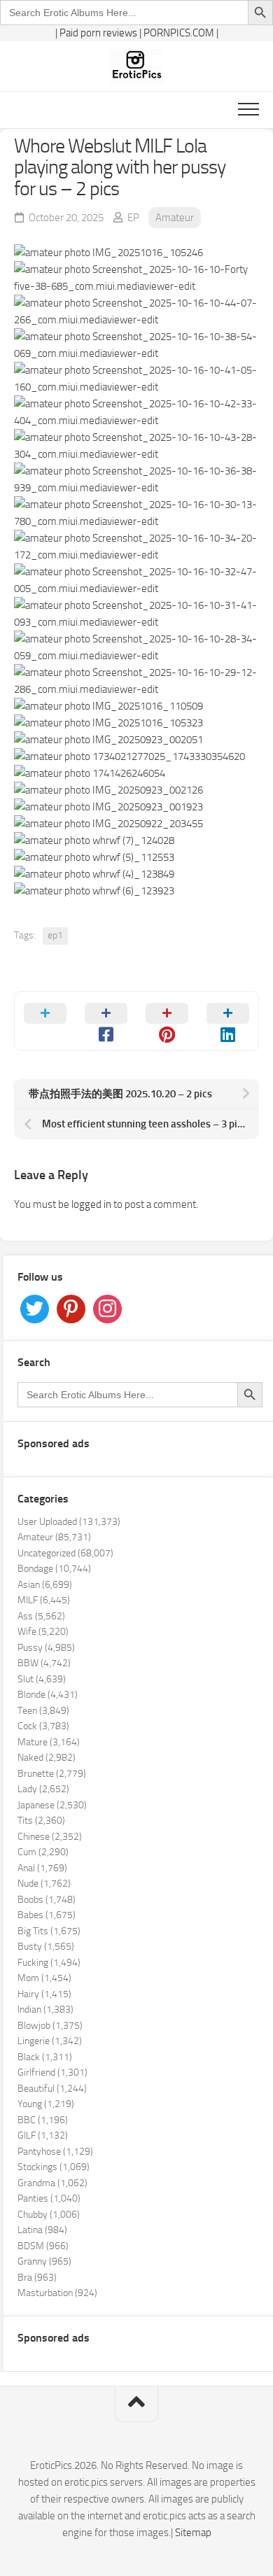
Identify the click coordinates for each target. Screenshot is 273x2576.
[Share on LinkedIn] (228, 1021)
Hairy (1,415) (44, 1994)
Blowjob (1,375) (50, 2026)
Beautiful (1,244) (52, 2089)
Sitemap (193, 2533)
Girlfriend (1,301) (52, 2072)
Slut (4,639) (42, 1679)
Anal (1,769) (42, 1868)
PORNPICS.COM (179, 33)
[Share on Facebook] (106, 1021)
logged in (91, 1204)
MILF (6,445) (44, 1600)
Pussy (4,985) (46, 1648)
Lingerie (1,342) (50, 2041)
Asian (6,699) (45, 1585)
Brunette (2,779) (52, 1774)
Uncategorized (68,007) (65, 1553)
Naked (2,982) (47, 1758)
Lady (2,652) (43, 1789)
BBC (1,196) (43, 2120)
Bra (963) (37, 2278)
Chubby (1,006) (49, 2215)
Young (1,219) (46, 2104)
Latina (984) (42, 2230)
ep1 (55, 935)
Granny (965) (44, 2261)
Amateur (175, 218)
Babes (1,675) (47, 1915)
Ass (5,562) (41, 1616)
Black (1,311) (45, 2057)
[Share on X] (45, 1021)
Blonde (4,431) (48, 1695)
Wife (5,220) (43, 1632)
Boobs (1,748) (47, 1900)
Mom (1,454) (44, 1978)
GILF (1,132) (43, 2135)
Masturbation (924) (57, 2293)
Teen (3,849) (43, 1711)
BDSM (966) (43, 2246)
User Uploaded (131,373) (69, 1522)
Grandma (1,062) (52, 2183)
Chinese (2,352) (50, 1837)
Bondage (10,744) (54, 1569)
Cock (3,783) (43, 1726)
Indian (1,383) (45, 2010)
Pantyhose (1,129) (55, 2152)
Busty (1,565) (46, 1947)
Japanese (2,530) (52, 1805)
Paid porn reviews (98, 33)
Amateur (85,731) (54, 1537)
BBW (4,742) (44, 1663)
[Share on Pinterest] (167, 1021)
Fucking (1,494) (49, 1963)
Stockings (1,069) (54, 2167)
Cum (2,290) (43, 1852)
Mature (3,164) (49, 1742)
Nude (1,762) (44, 1884)
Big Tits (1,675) (49, 1931)
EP (133, 218)
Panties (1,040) (49, 2198)
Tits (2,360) (41, 1821)
